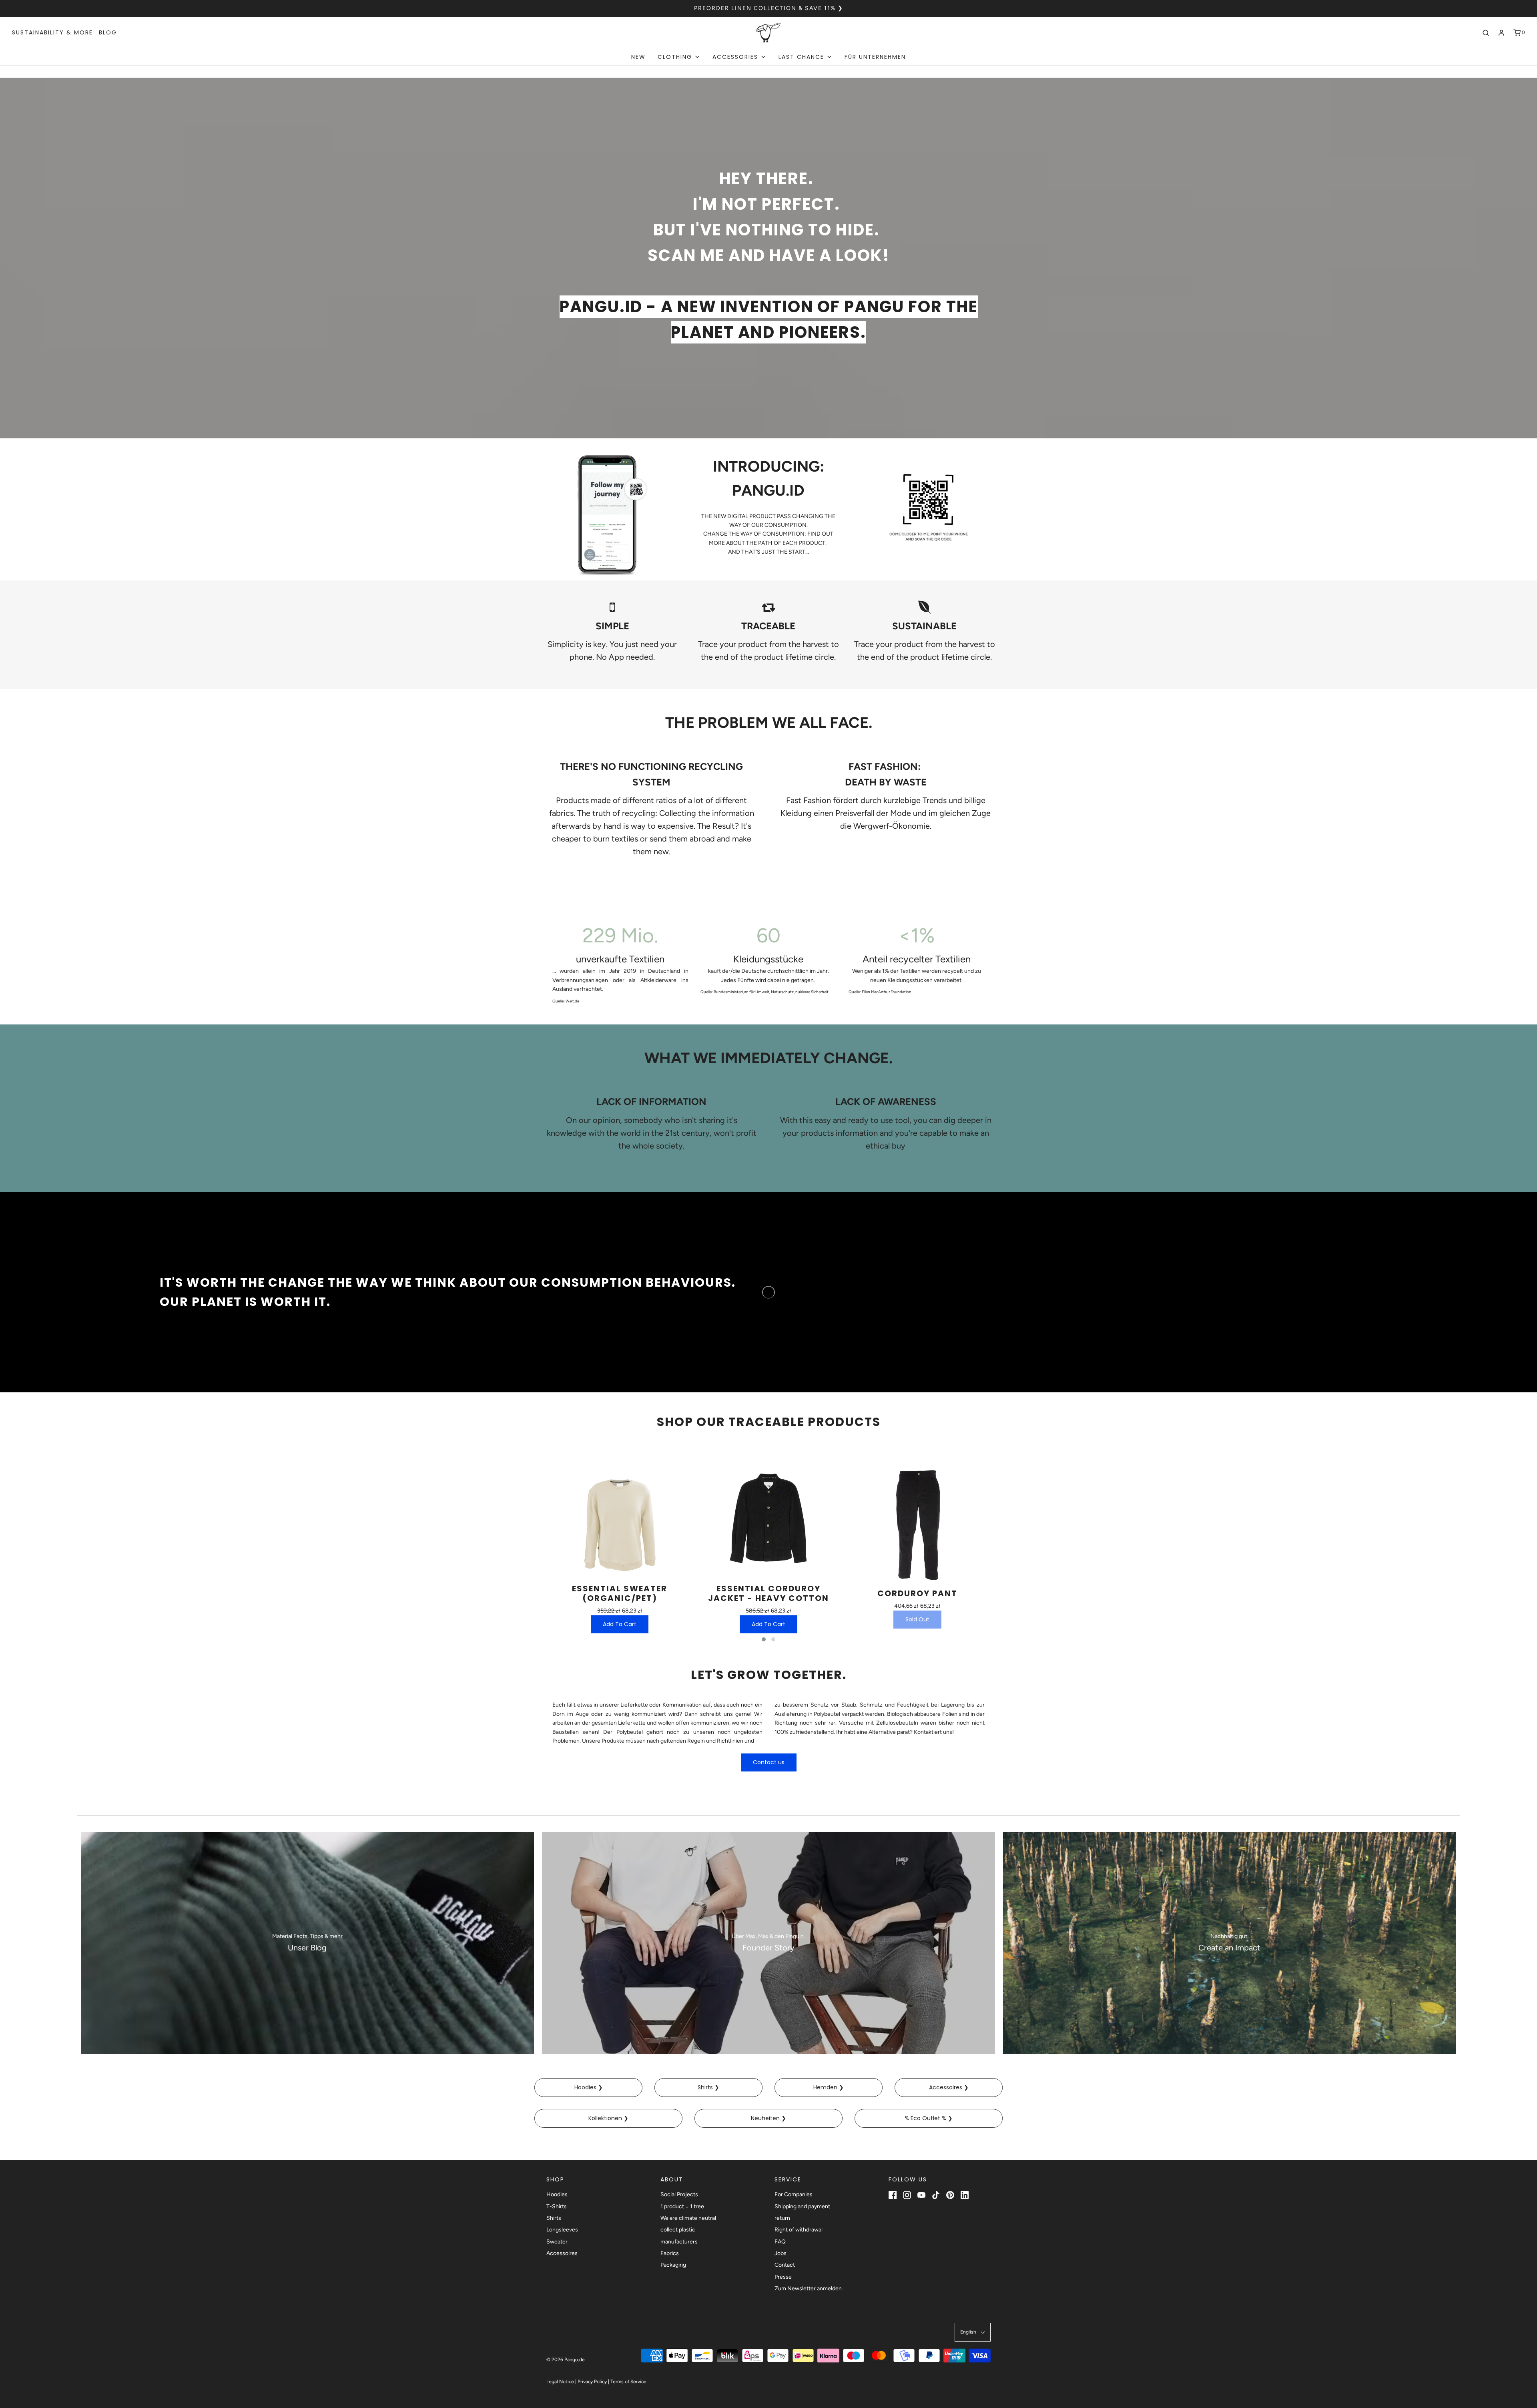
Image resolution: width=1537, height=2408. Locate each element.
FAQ (780, 2242)
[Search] (1486, 33)
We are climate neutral (688, 2218)
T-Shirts (557, 2206)
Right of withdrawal (799, 2230)
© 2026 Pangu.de (566, 2360)
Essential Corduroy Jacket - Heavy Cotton (768, 1593)
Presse (783, 2277)
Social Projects (679, 2194)
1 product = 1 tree (682, 2206)
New (638, 57)
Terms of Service (628, 2382)
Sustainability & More (52, 32)
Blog (108, 32)
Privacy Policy (592, 2382)
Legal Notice (560, 2382)
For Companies (794, 2194)
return (782, 2218)
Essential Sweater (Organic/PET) (620, 1593)
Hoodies (557, 2194)
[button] (764, 1639)
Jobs (781, 2253)
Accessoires (562, 2253)
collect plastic (678, 2230)
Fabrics (670, 2253)
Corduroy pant (917, 1593)
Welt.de (572, 1001)
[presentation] (534, 1548)
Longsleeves (562, 2230)
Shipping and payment (802, 2206)
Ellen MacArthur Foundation (887, 992)
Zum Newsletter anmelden (808, 2289)
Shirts (554, 2218)
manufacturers (679, 2242)
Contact (785, 2265)
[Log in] (1501, 33)
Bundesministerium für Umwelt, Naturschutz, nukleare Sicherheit (772, 992)
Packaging (673, 2265)
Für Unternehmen (875, 57)
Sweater (557, 2242)
